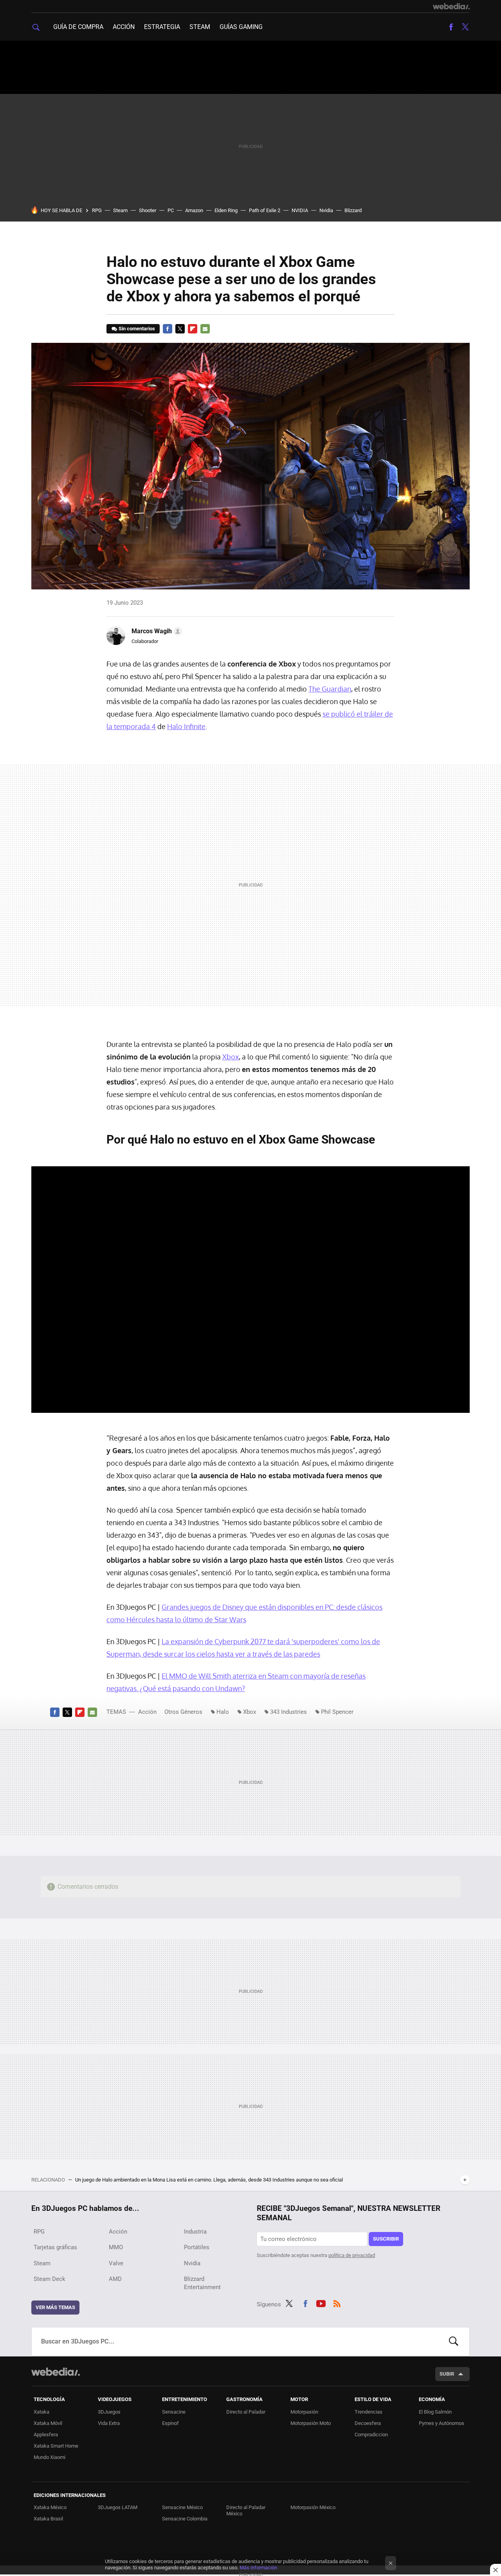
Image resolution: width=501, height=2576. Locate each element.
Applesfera (46, 2435)
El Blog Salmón (435, 2412)
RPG (97, 210)
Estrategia (162, 27)
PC (171, 210)
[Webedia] (451, 6)
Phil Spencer (337, 1712)
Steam (200, 27)
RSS (337, 2303)
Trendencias (369, 2412)
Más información (258, 2568)
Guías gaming (241, 27)
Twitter (465, 27)
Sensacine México (182, 2507)
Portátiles (197, 2247)
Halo (223, 1712)
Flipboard (193, 329)
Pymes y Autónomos (442, 2423)
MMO (116, 2247)
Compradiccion (371, 2435)
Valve (116, 2263)
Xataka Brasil (48, 2519)
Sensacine (174, 2412)
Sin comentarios (137, 329)
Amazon (194, 210)
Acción (124, 27)
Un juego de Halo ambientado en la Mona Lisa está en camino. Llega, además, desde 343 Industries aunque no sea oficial (209, 2180)
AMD (115, 2279)
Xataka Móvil (48, 2423)
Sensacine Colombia (185, 2519)
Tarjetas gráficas (55, 2247)
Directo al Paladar (246, 2412)
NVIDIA (300, 210)
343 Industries (288, 1712)
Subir (447, 2374)
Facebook (451, 27)
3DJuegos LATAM (118, 2507)
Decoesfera (368, 2423)
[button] (156, 631)
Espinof (170, 2423)
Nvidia (326, 210)
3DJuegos (109, 2412)
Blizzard (353, 210)
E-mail (205, 329)
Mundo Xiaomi (50, 2457)
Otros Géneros (183, 1712)
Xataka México (50, 2507)
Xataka (41, 2412)
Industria (195, 2232)
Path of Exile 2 (265, 210)
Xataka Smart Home (56, 2446)
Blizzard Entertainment (202, 2283)
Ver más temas (55, 2307)
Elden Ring (226, 210)
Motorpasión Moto (311, 2423)
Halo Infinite (186, 726)
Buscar (454, 2342)
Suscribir (386, 2239)
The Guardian (330, 689)
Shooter (148, 210)
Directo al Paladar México (246, 2510)
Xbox (231, 1057)
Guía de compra (78, 27)
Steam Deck (50, 2279)
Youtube (321, 2303)
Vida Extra (109, 2423)
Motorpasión (304, 2412)
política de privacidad (352, 2255)
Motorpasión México (313, 2507)
